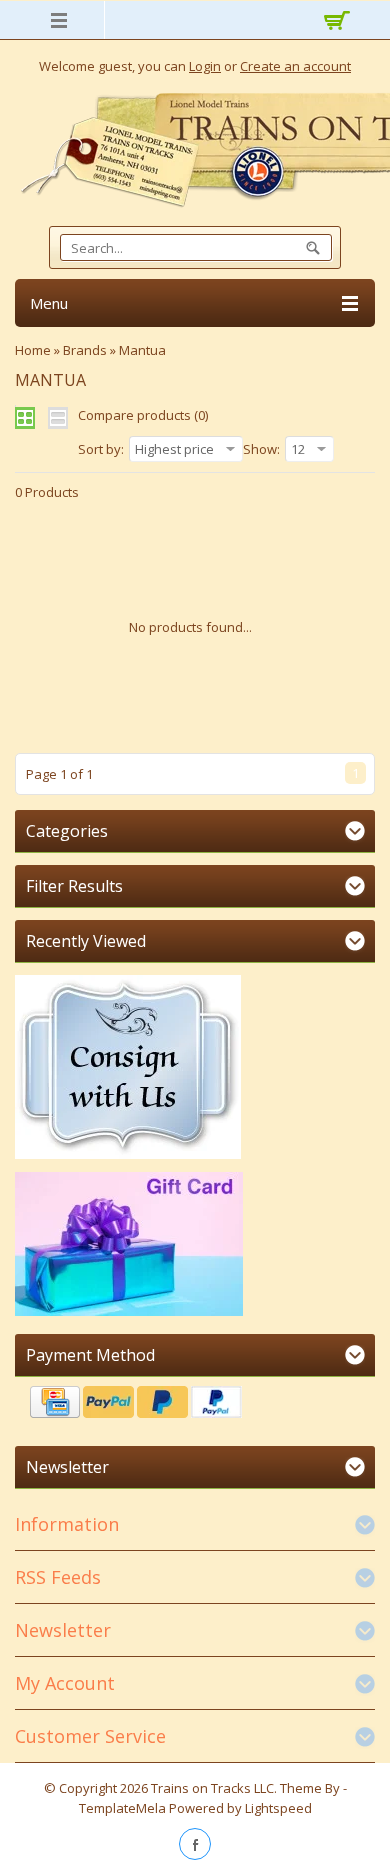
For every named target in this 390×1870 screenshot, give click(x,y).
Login (205, 66)
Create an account (295, 66)
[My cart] (333, 23)
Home (33, 350)
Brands (85, 350)
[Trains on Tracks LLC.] (195, 150)
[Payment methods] (195, 1404)
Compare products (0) (143, 415)
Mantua (142, 350)
